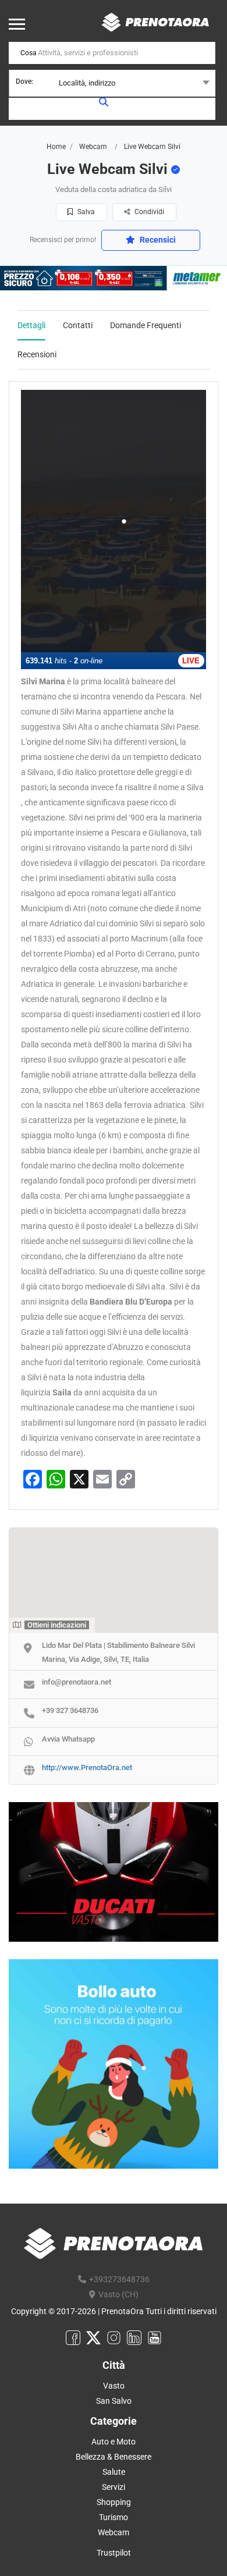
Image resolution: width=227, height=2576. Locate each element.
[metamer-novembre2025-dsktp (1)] (114, 278)
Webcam (93, 147)
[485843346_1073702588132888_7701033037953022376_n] (114, 2063)
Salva (85, 212)
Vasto (114, 2386)
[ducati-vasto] (114, 1871)
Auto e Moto (114, 2442)
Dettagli (31, 325)
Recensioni (37, 354)
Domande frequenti (146, 325)
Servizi (114, 2487)
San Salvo (114, 2401)
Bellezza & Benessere (114, 2457)
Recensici (157, 240)
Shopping (114, 2502)
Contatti (78, 325)
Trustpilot (114, 2553)
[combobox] (112, 83)
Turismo (114, 2517)
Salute (114, 2472)
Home (56, 147)
